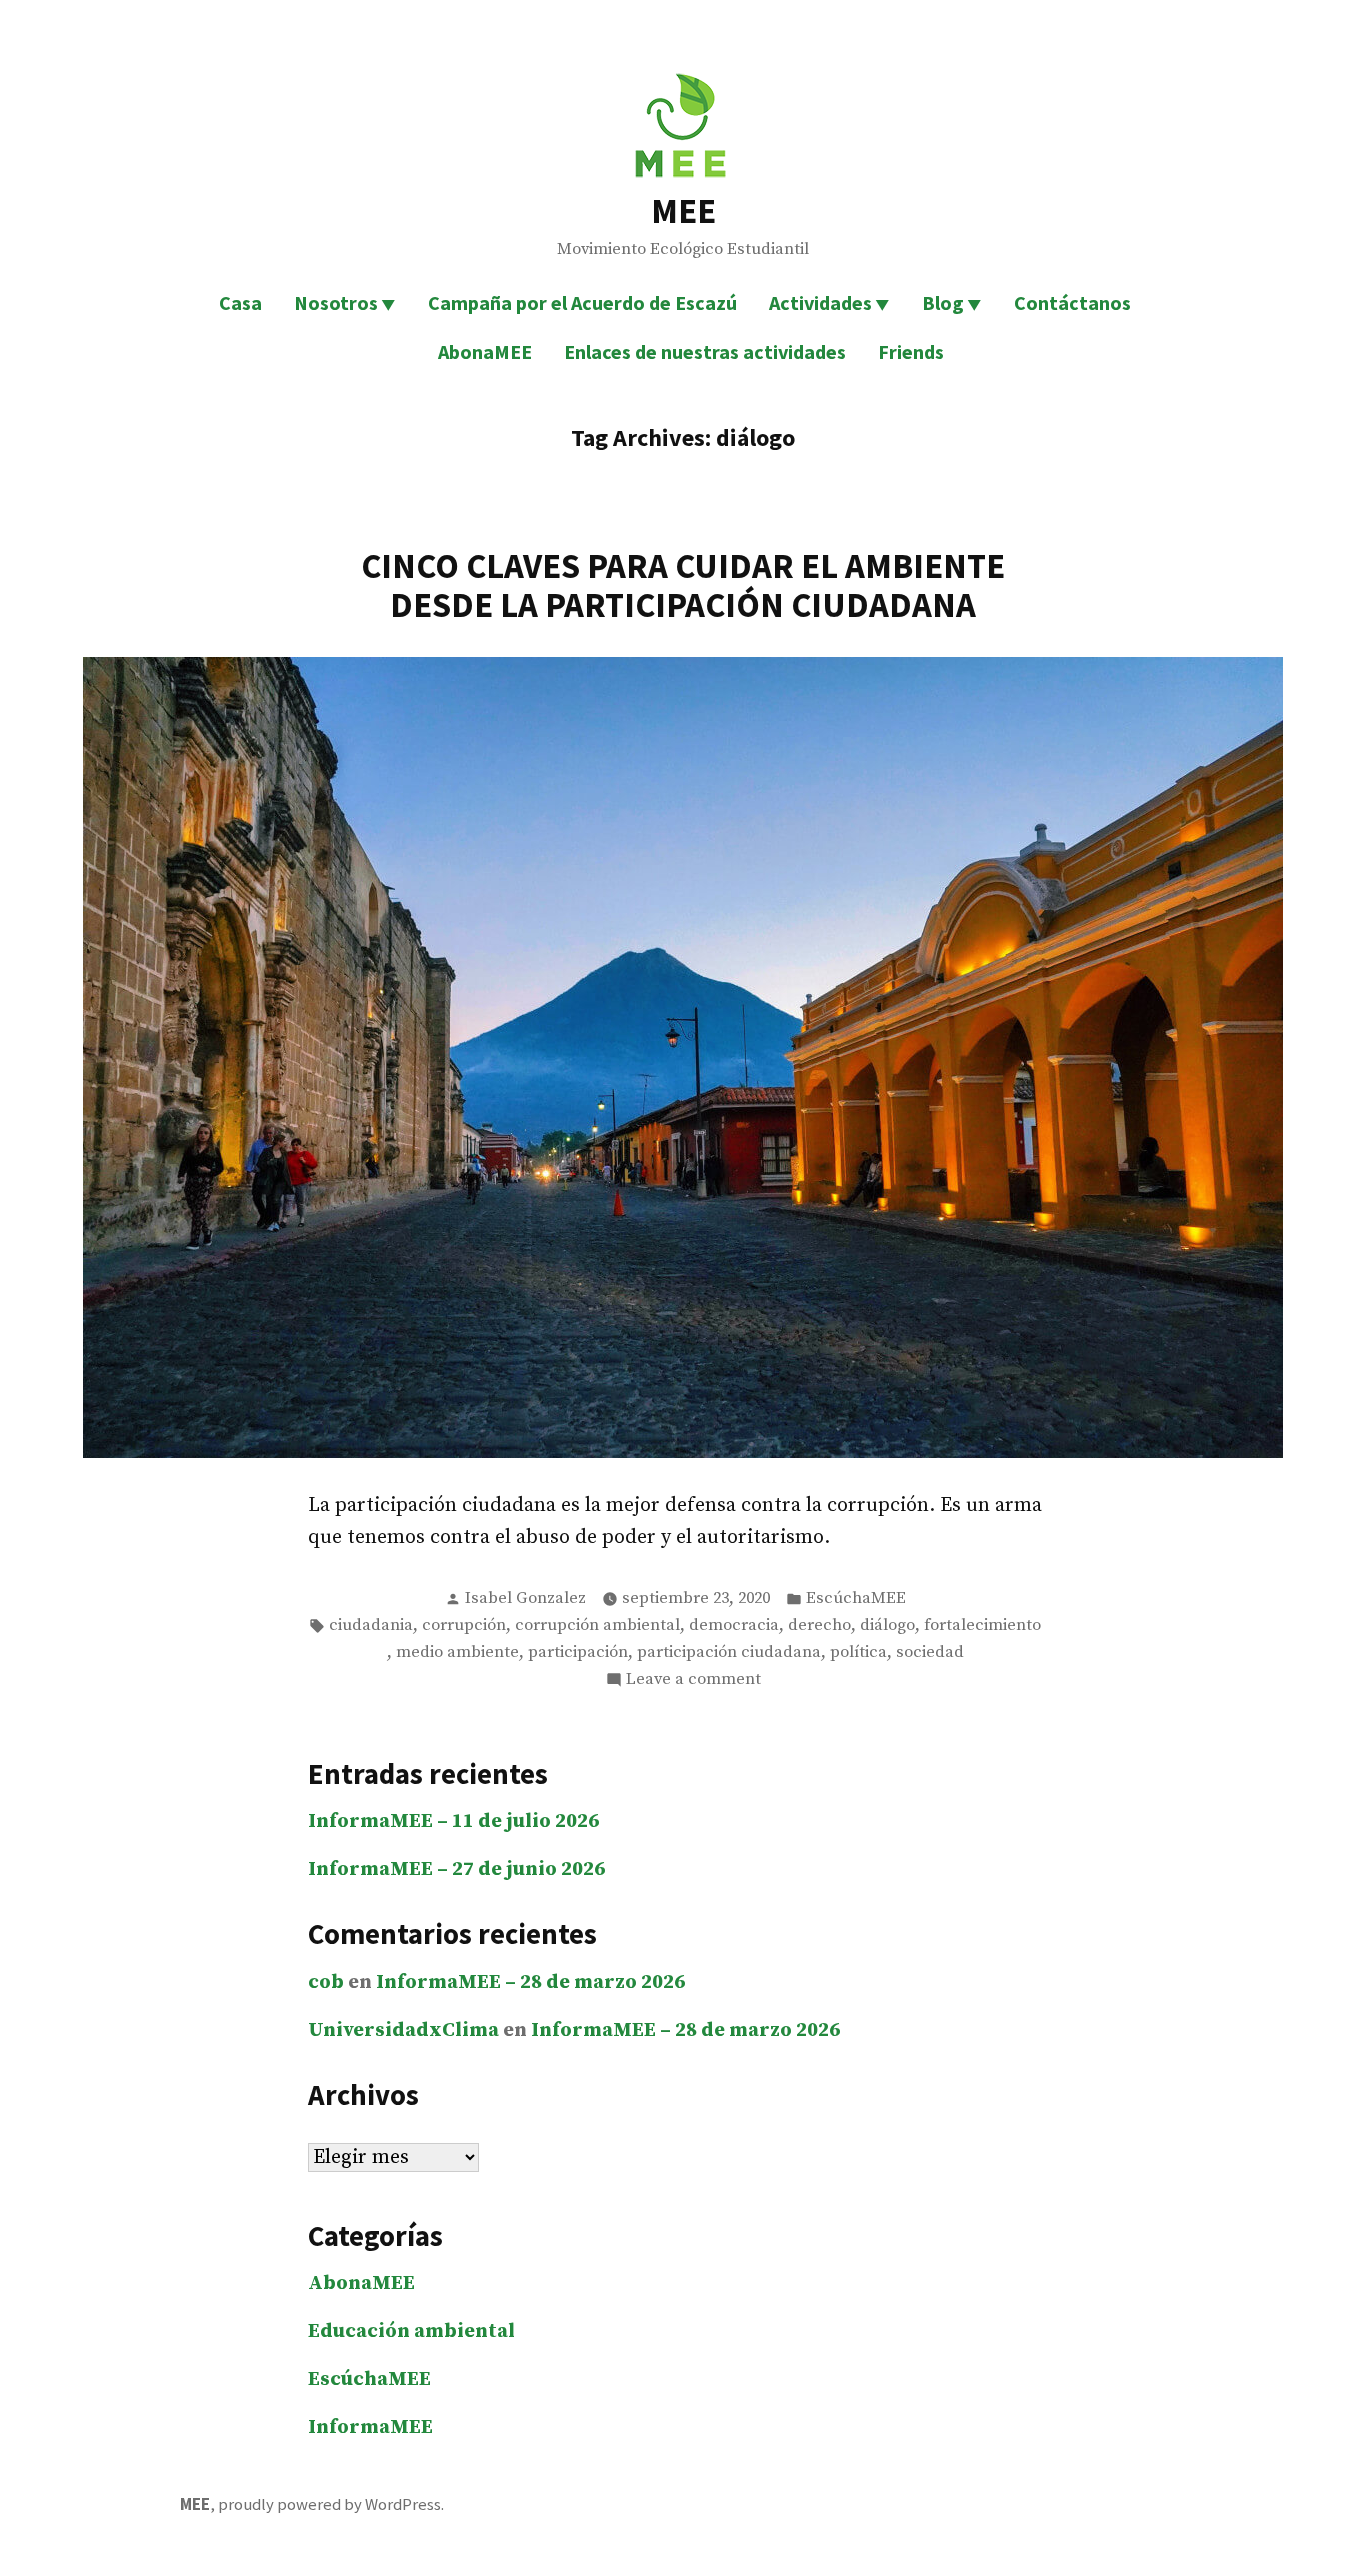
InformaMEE (370, 2427)
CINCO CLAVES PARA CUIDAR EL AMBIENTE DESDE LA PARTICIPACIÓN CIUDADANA (683, 585)
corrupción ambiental (597, 1625)
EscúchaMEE (856, 1598)
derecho (819, 1625)
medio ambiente (457, 1652)
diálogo (887, 1625)
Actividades (820, 302)
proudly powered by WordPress (329, 2504)
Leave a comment (693, 1681)
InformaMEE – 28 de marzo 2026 (530, 1982)
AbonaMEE (485, 351)
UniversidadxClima (403, 2030)
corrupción (464, 1625)
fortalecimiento (982, 1625)
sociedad (930, 1652)
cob (326, 1982)
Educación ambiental (411, 2331)
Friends (911, 351)
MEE (683, 210)
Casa (240, 302)
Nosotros (336, 302)
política (858, 1652)
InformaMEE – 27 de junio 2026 (456, 1869)
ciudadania (371, 1625)
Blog (943, 302)
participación (578, 1652)
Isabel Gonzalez (525, 1598)
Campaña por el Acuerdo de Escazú (582, 302)
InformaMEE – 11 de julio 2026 (453, 1821)
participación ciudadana (729, 1652)
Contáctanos (1072, 302)
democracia (734, 1625)
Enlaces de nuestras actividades (705, 351)
